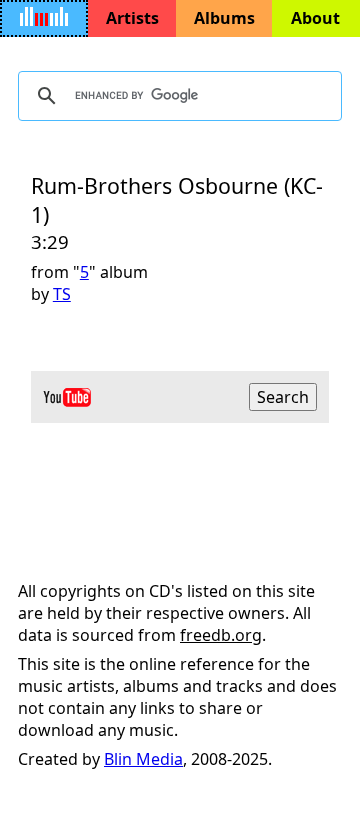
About (315, 18)
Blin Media (143, 759)
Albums (224, 18)
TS (62, 294)
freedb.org (221, 635)
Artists (132, 18)
